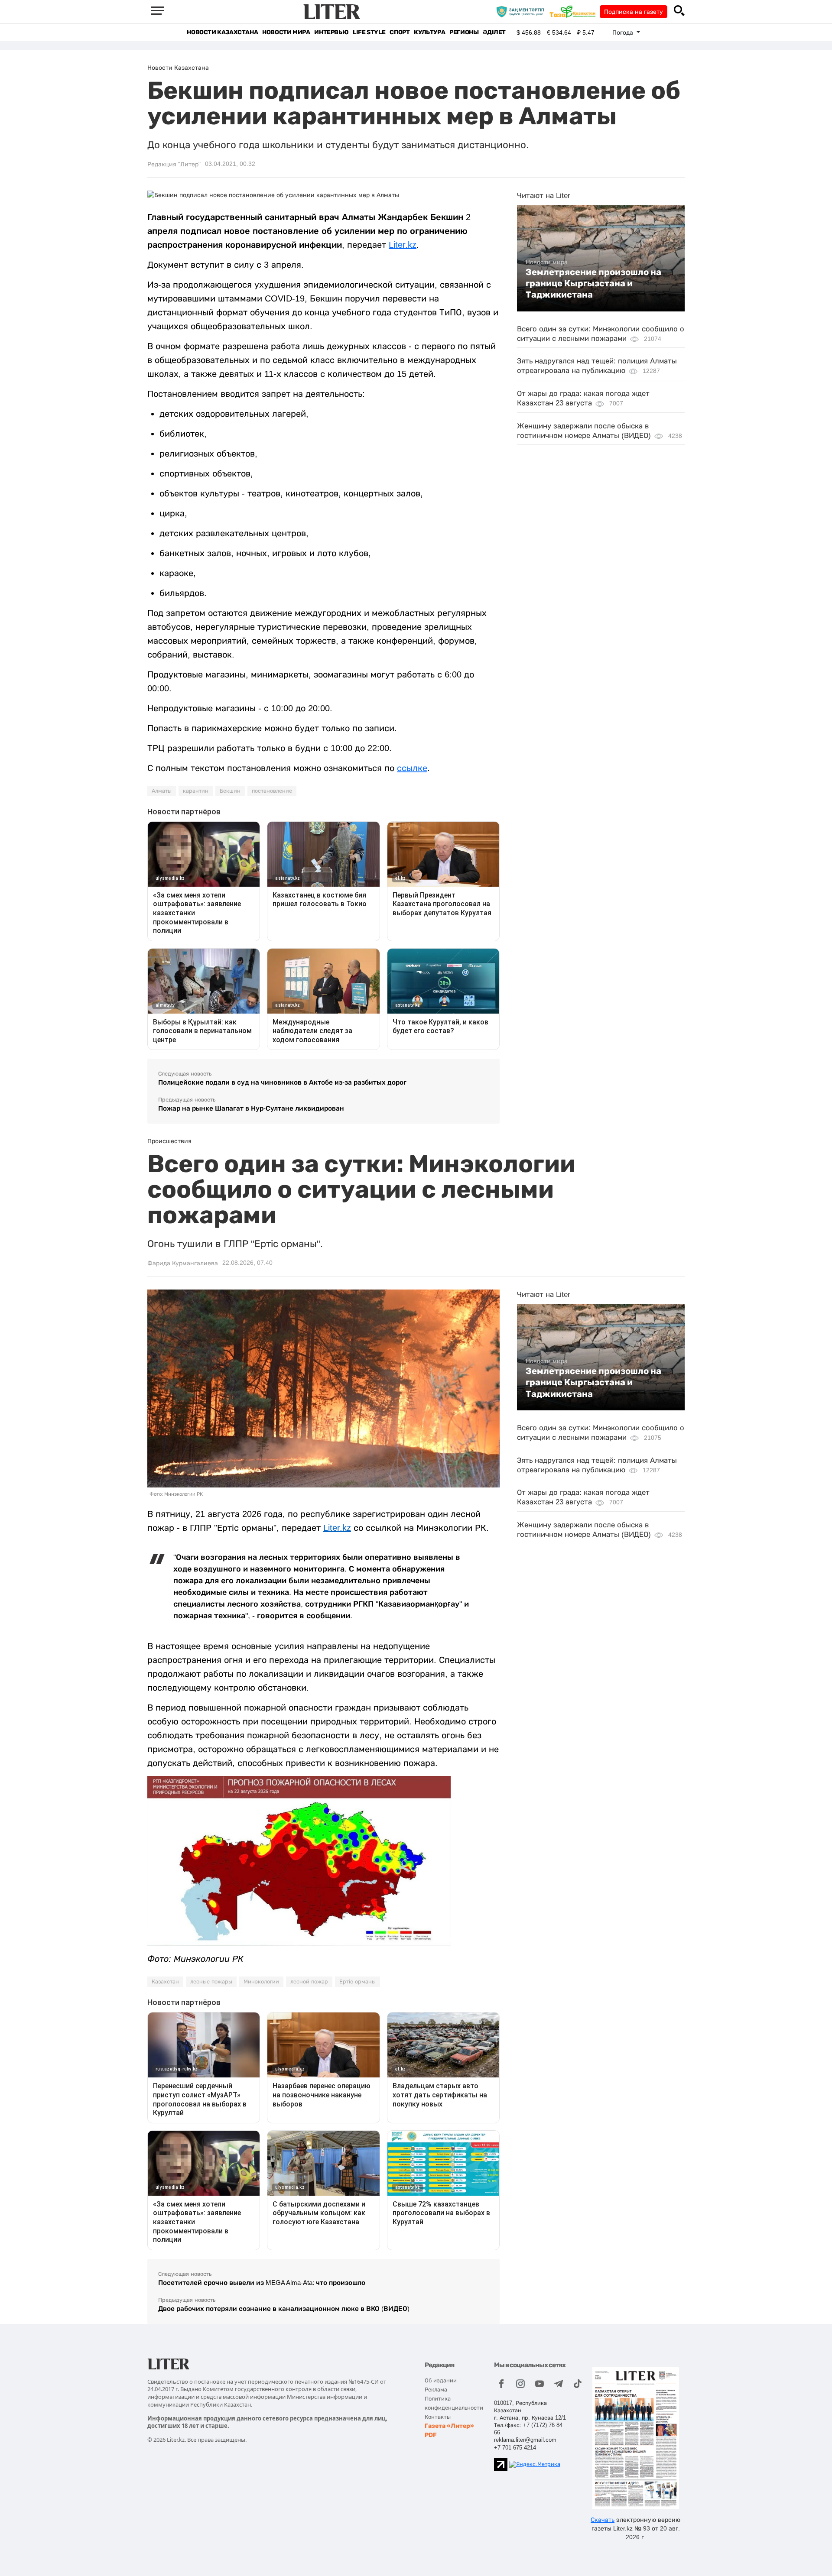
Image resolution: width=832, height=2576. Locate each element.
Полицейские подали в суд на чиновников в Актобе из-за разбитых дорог (282, 1082)
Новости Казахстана (222, 32)
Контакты (438, 2417)
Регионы (464, 32)
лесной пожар (309, 1982)
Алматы (162, 791)
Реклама (436, 2390)
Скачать (603, 2520)
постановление (272, 791)
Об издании (441, 2380)
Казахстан (165, 1982)
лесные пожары (211, 1982)
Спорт (400, 32)
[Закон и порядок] (522, 11)
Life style (369, 32)
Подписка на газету (634, 12)
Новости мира (286, 32)
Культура (429, 32)
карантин (196, 791)
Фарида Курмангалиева (183, 1263)
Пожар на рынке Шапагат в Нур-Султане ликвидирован (251, 1108)
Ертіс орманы (357, 1982)
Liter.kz (403, 245)
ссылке (412, 768)
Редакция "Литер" (174, 164)
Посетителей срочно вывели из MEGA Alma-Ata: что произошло (262, 2283)
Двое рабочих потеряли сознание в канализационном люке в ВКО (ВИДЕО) (284, 2309)
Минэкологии (261, 1982)
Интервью (331, 32)
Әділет (494, 32)
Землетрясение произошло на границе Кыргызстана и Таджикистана (593, 284)
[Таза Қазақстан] (575, 11)
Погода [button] (624, 32)
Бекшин (230, 791)
